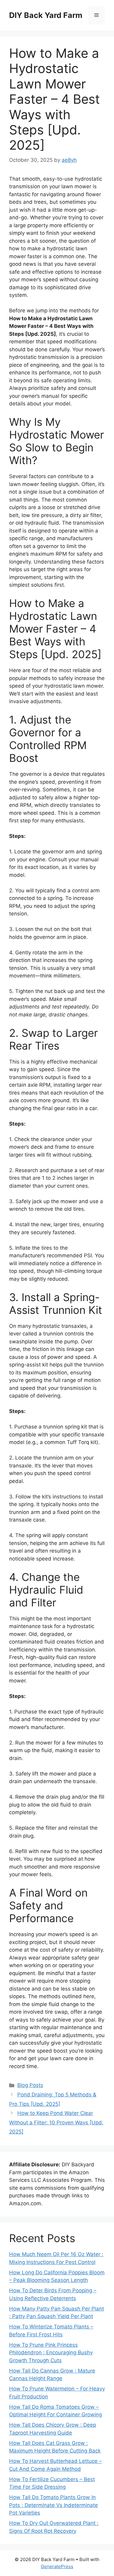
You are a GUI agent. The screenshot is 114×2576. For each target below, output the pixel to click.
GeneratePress (57, 2566)
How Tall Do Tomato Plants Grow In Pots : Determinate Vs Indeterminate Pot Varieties (54, 2505)
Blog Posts (30, 2085)
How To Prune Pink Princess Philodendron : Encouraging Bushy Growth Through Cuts (51, 2353)
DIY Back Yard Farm (46, 15)
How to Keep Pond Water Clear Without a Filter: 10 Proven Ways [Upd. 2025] (56, 2122)
